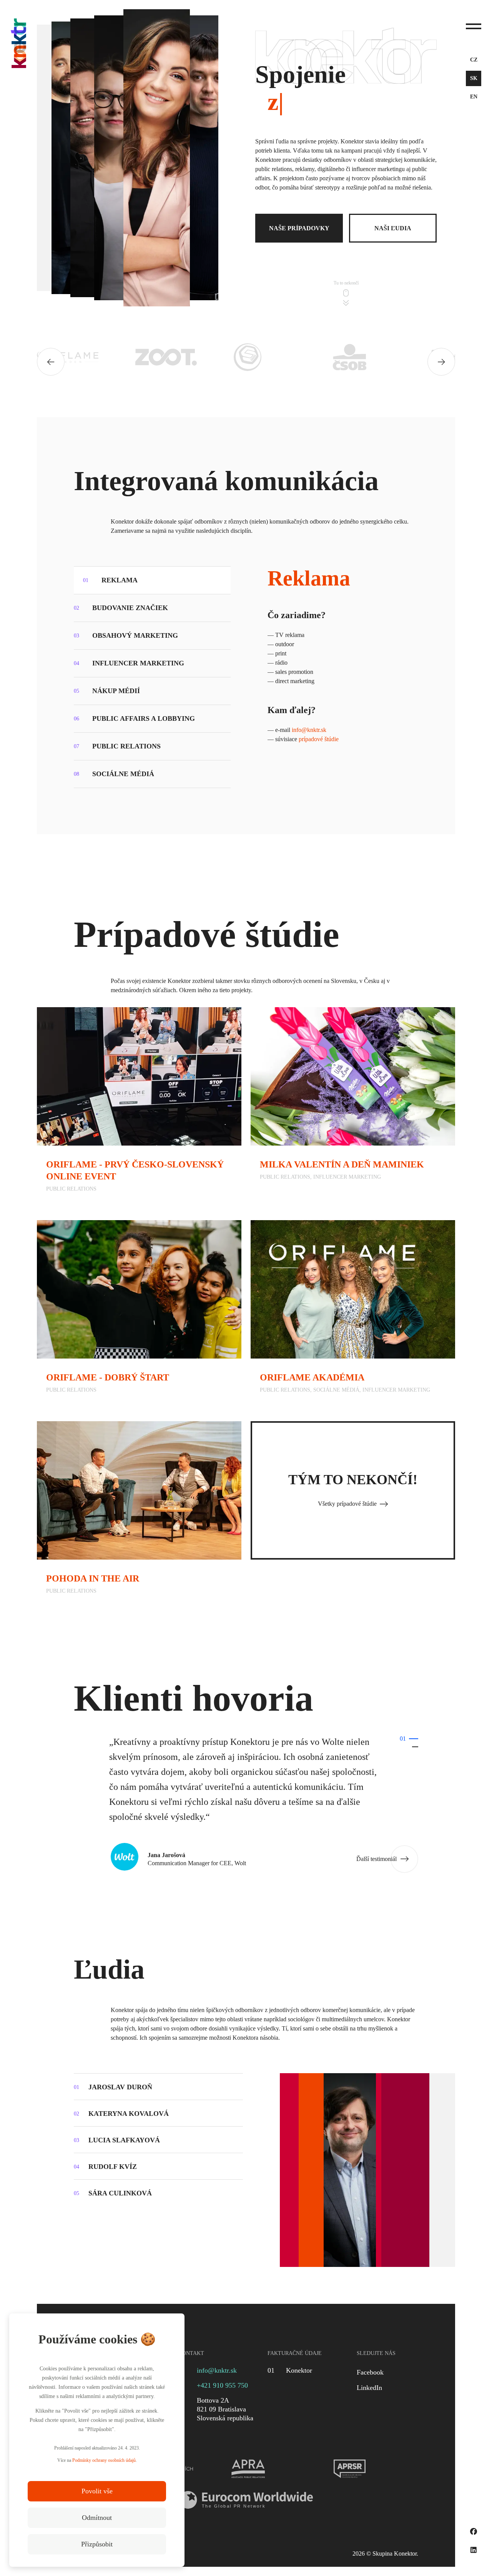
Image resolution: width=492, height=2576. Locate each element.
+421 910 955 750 (222, 2385)
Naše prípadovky (299, 228)
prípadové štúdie (319, 739)
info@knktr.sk (309, 730)
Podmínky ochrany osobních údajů (104, 2460)
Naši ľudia (393, 228)
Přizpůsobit (97, 2544)
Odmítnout (97, 2518)
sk (474, 78)
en (474, 97)
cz (474, 60)
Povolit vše (97, 2491)
